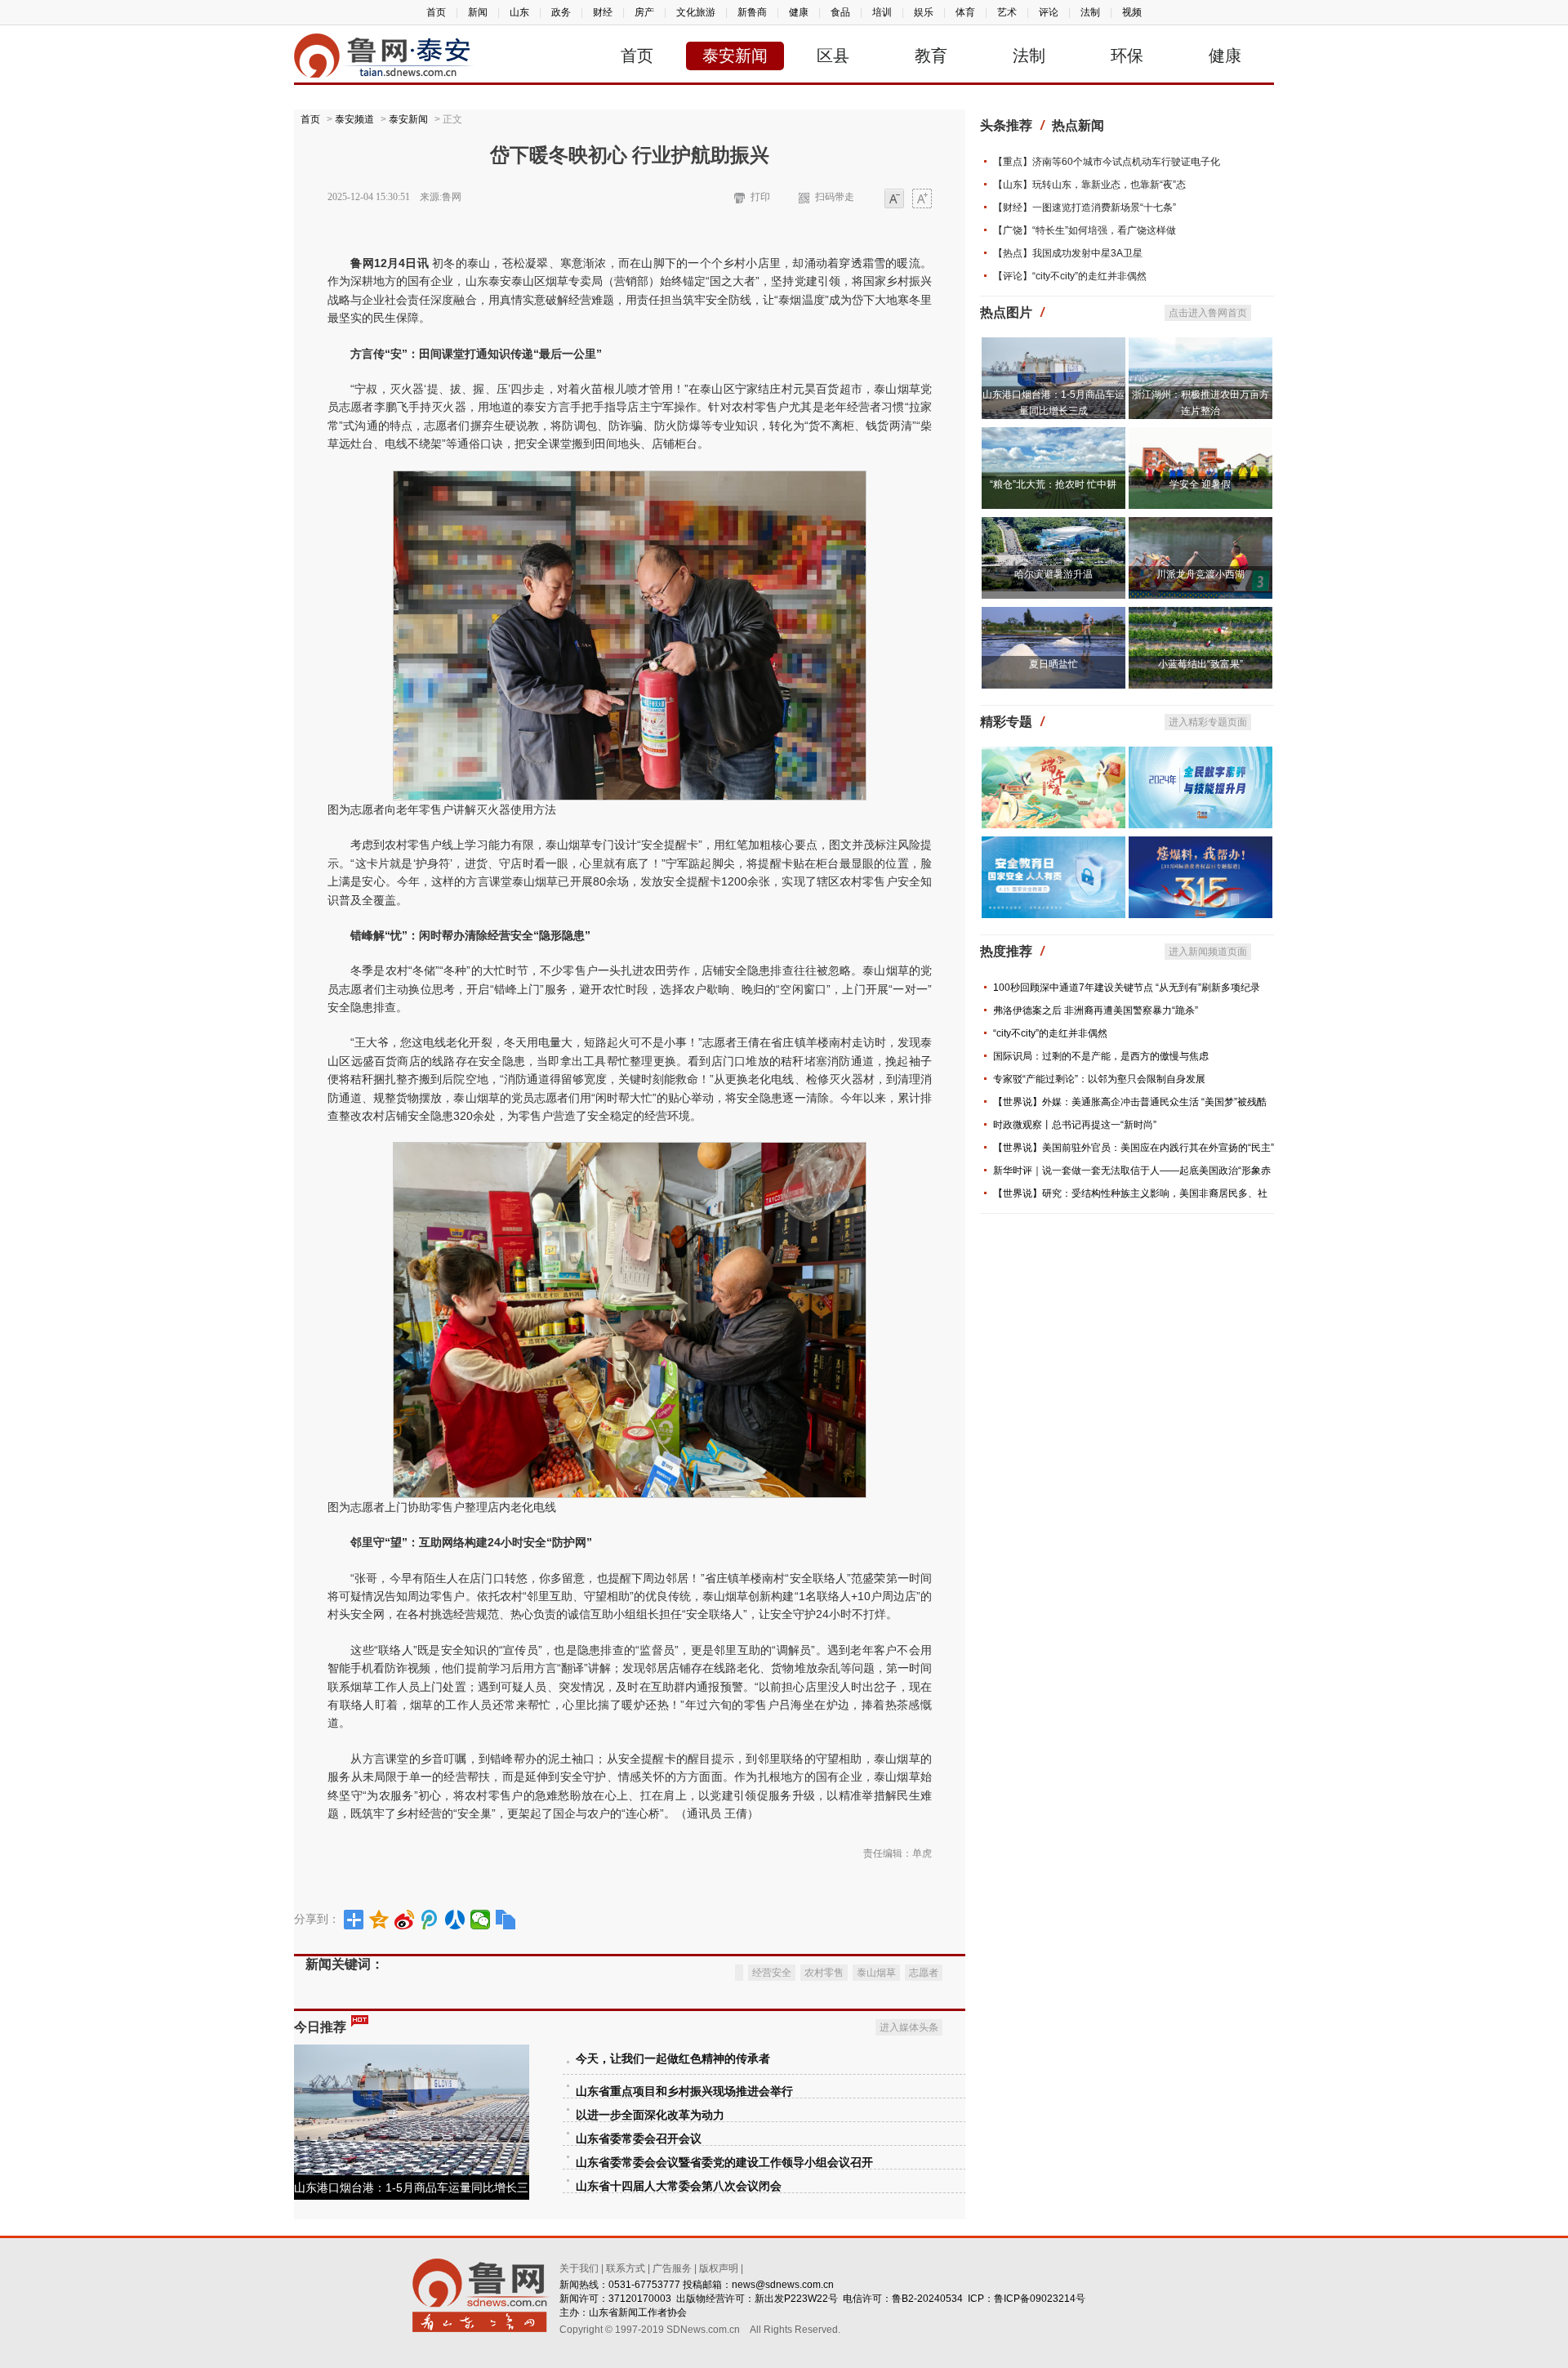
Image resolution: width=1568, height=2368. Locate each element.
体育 (965, 12)
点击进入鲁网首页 (1208, 313)
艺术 (1007, 12)
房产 (644, 12)
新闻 (478, 12)
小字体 (894, 200)
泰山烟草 (876, 1973)
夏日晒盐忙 (1053, 664)
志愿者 (924, 1973)
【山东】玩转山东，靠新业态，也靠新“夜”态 (1089, 185)
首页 (436, 12)
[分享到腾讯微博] (430, 1920)
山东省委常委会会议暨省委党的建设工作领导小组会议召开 (724, 2163)
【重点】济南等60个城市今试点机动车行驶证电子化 (1107, 162)
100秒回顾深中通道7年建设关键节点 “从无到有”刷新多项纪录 (1127, 988)
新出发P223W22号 (796, 2299)
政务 (561, 12)
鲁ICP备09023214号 (1040, 2299)
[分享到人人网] (455, 1920)
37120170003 (640, 2299)
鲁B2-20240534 (927, 2299)
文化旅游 (696, 12)
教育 (931, 56)
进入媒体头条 (909, 2027)
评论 (1049, 12)
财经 (603, 12)
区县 (833, 56)
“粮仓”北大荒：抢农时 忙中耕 (1053, 484)
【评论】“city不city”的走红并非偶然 (1070, 276)
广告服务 (672, 2268)
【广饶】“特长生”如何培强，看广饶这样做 (1085, 230)
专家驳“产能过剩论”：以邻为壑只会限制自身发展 (1099, 1079)
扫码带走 (835, 197)
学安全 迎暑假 (1200, 484)
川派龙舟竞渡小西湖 (1200, 574)
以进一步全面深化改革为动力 (650, 2115)
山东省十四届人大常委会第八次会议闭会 (679, 2186)
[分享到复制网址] (506, 1920)
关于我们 (579, 2268)
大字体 (922, 200)
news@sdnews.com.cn (783, 2285)
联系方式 (626, 2268)
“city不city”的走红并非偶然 (1050, 1033)
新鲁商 (752, 12)
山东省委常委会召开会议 (639, 2139)
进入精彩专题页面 (1208, 722)
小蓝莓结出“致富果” (1200, 664)
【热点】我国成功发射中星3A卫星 (1068, 253)
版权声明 (719, 2268)
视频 (1132, 12)
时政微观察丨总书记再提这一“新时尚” (1075, 1125)
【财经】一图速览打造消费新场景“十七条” (1085, 207)
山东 (519, 12)
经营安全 (772, 1973)
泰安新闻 (735, 56)
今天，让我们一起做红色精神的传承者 (673, 2059)
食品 (840, 12)
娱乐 (924, 12)
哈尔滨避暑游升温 (1053, 574)
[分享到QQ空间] (379, 1920)
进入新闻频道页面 (1208, 952)
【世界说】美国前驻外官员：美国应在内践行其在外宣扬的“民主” (1134, 1148)
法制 (1090, 12)
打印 (760, 197)
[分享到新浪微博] (405, 1920)
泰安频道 (354, 119)
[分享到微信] (481, 1920)
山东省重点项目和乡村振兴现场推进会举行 (684, 2092)
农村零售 (824, 1973)
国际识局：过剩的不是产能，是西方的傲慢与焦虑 (1101, 1056)
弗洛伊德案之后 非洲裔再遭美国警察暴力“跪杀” (1096, 1010)
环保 (1127, 56)
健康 (799, 12)
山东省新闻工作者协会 (638, 2312)
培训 (882, 12)
